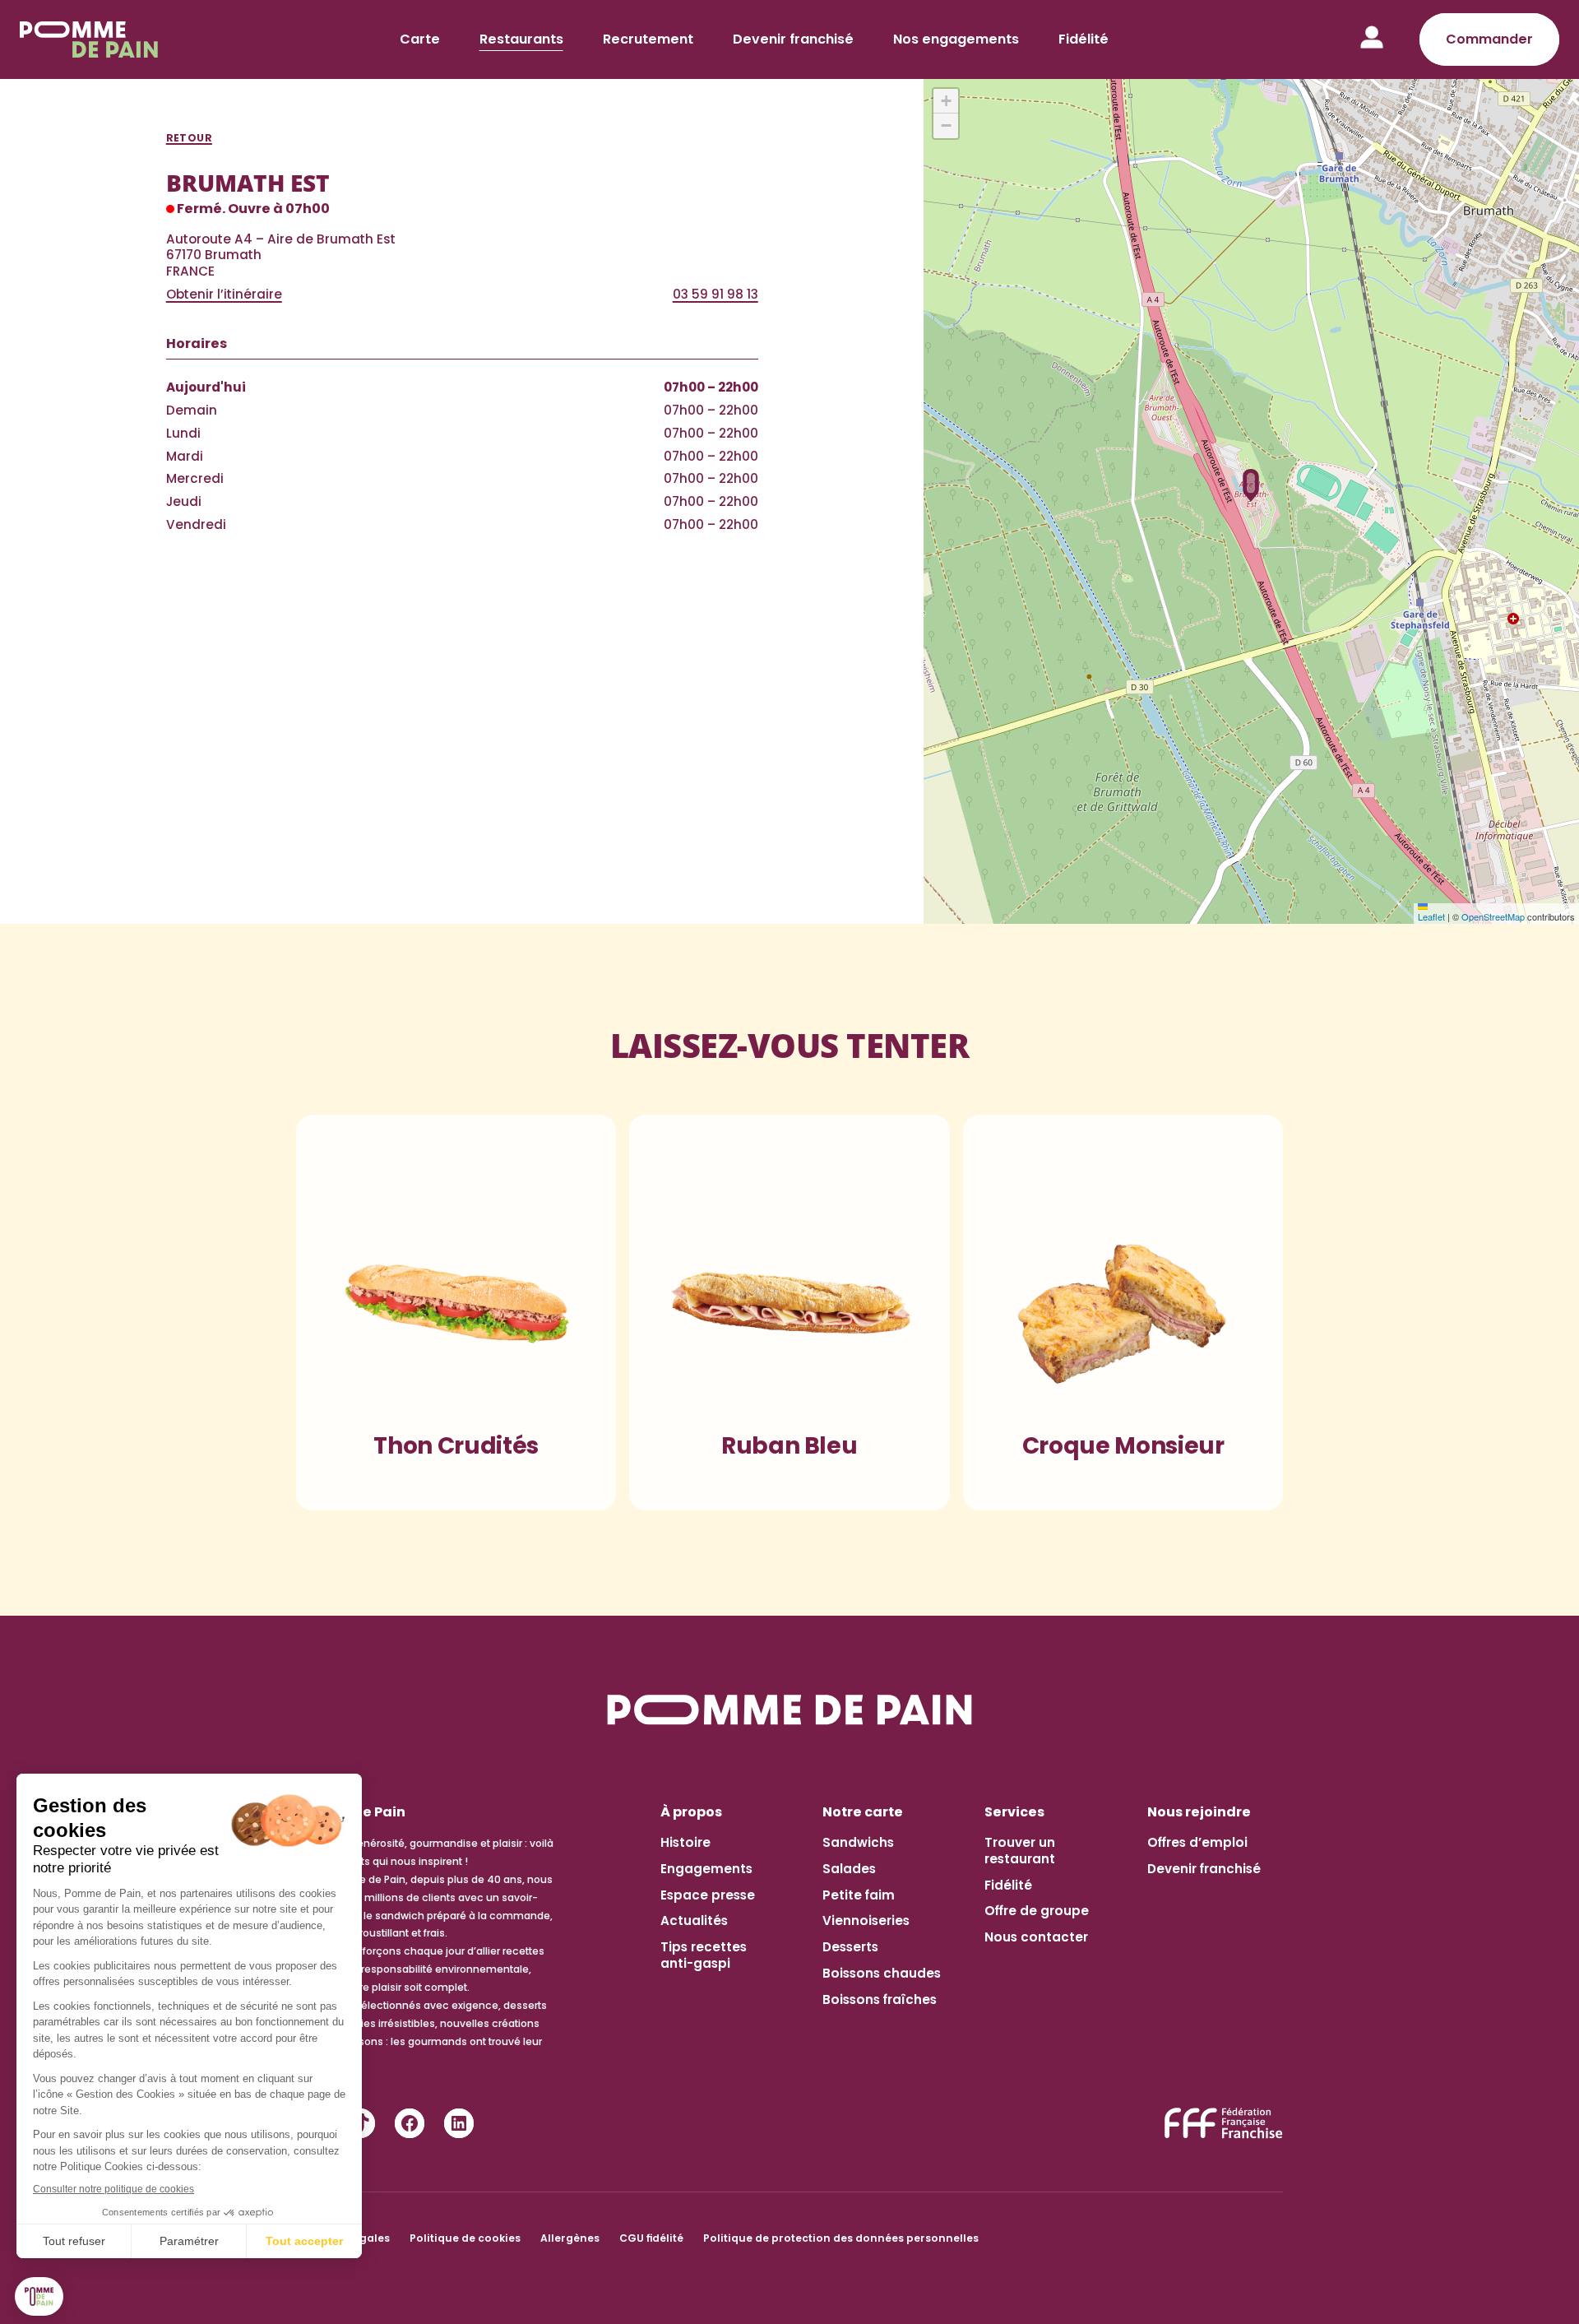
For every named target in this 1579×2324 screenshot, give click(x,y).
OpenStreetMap (1493, 916)
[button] (1252, 485)
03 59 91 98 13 (715, 294)
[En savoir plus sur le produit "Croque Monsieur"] (1123, 1305)
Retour (189, 138)
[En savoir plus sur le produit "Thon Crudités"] (456, 1305)
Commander (1489, 39)
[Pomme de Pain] (92, 39)
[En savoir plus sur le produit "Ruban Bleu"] (789, 1305)
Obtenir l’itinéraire (224, 295)
